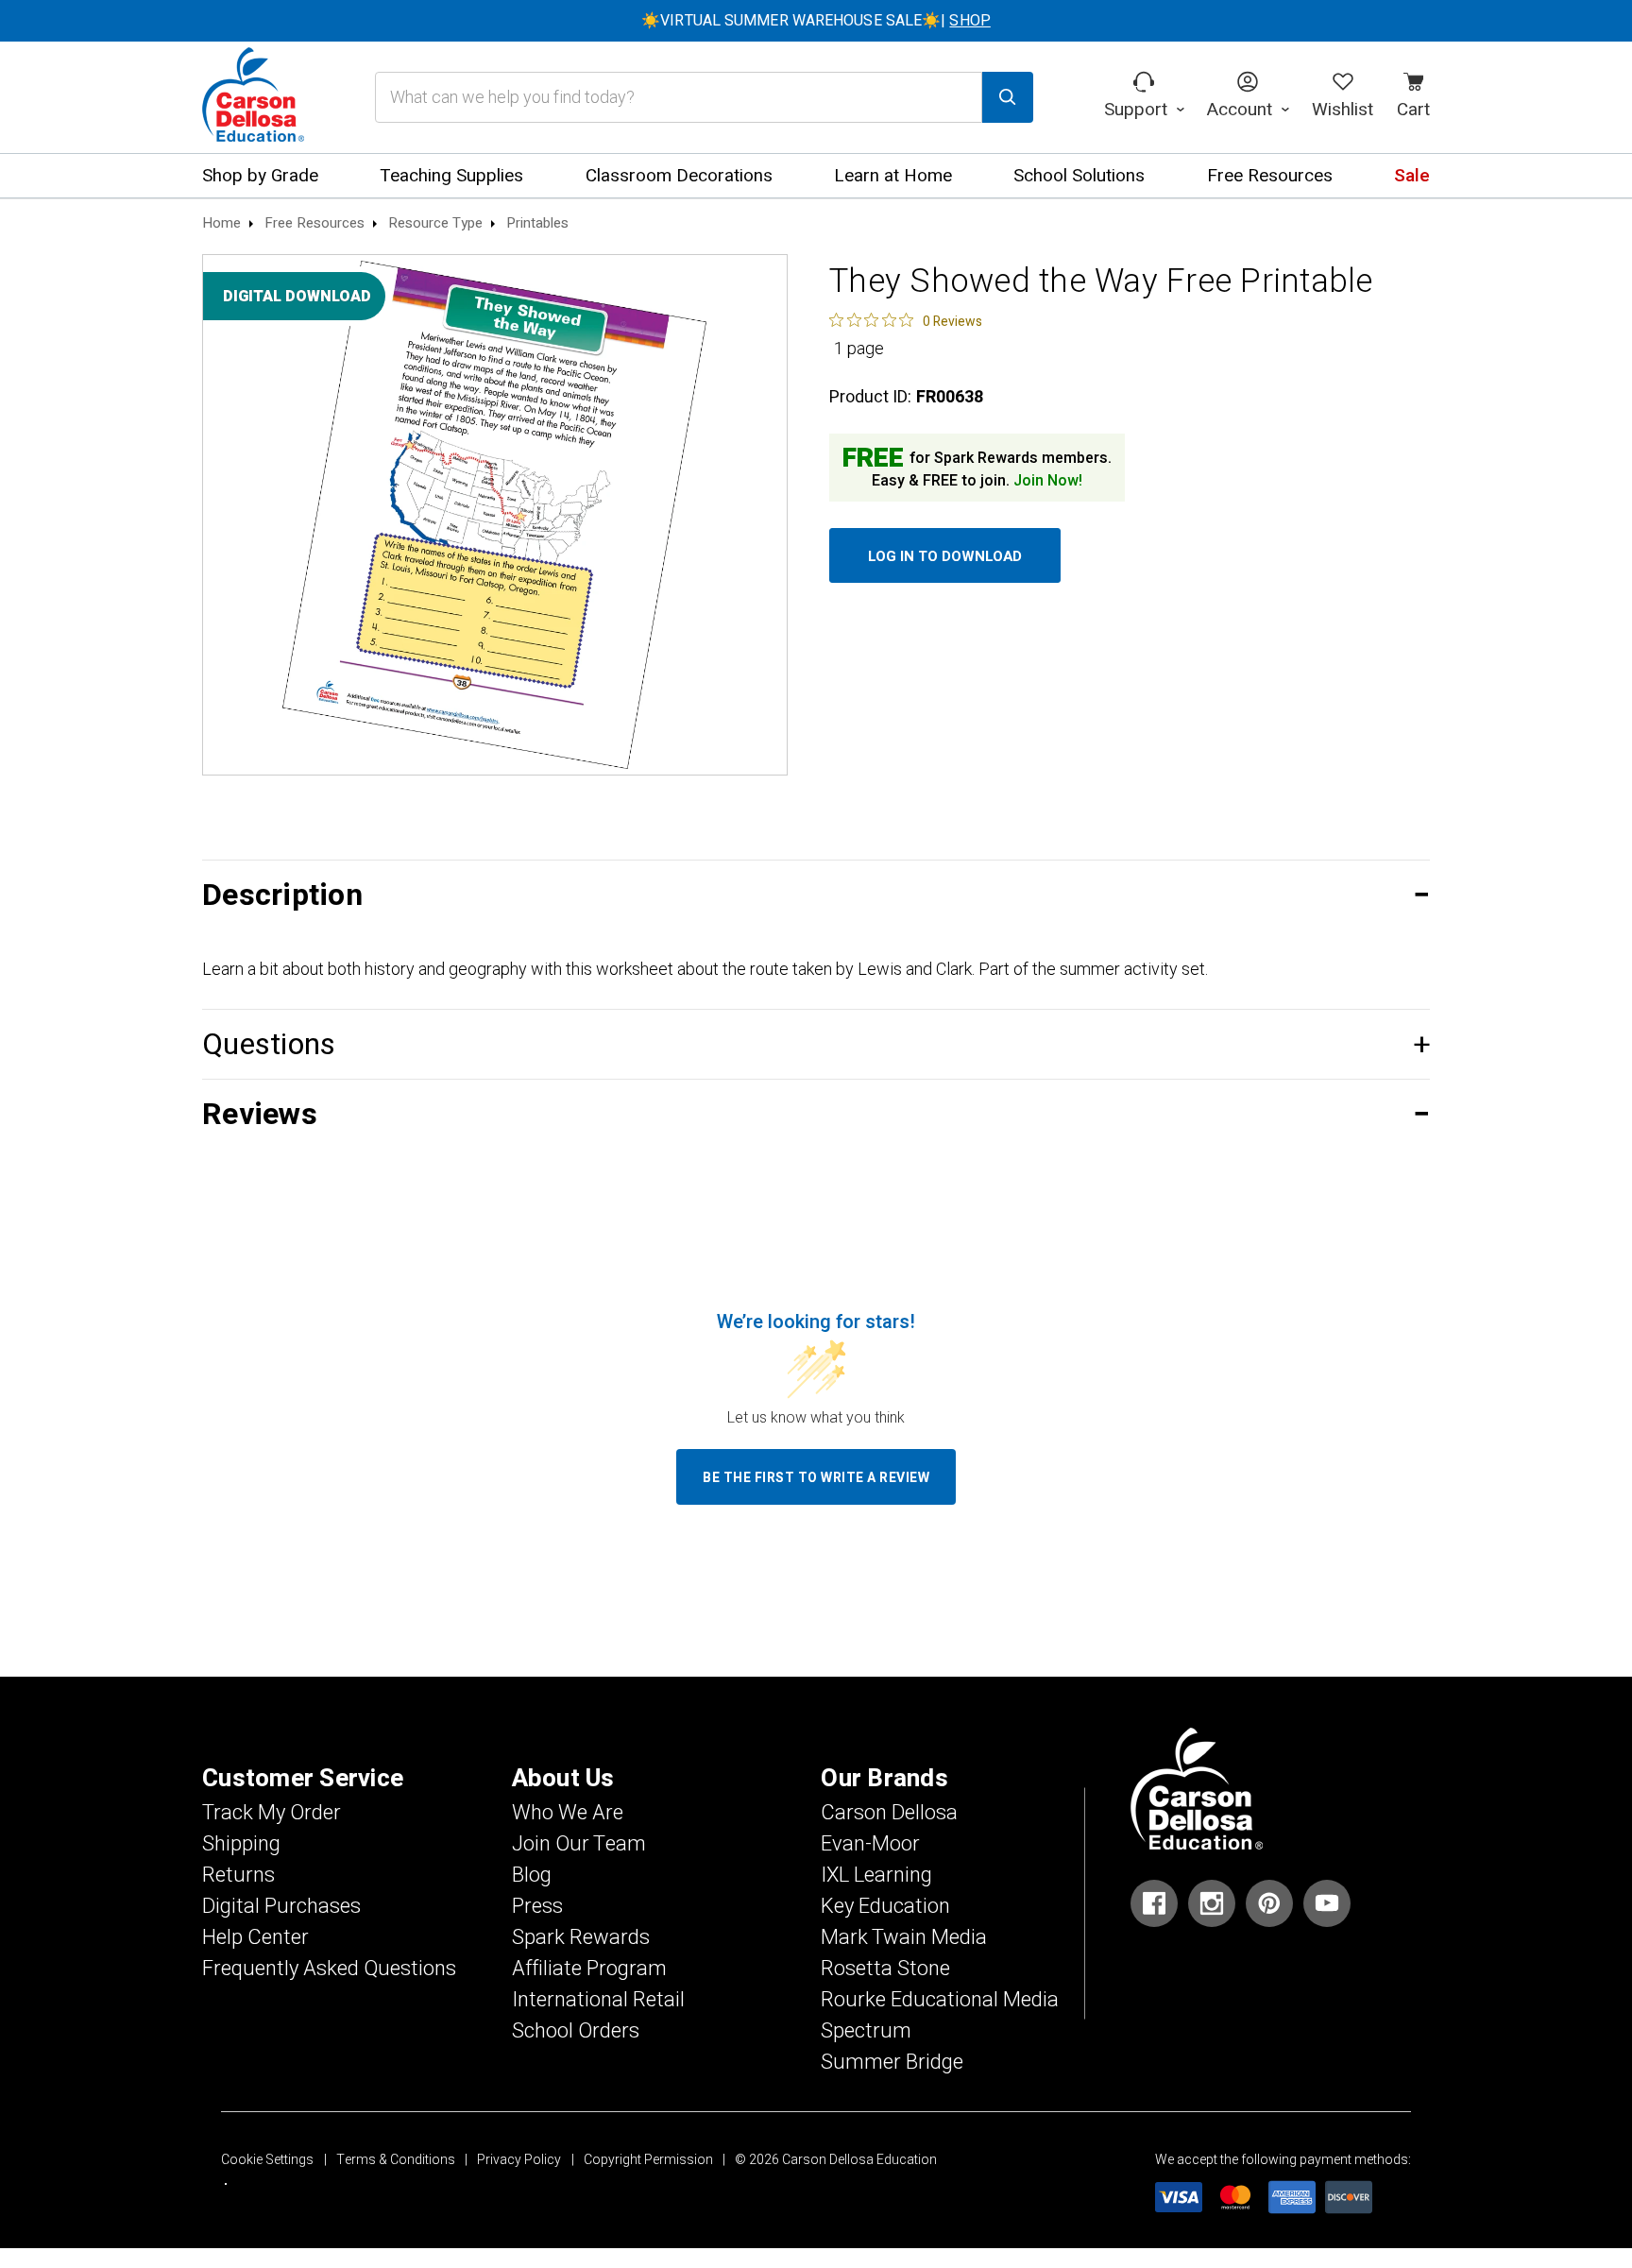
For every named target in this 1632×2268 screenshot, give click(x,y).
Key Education (885, 1906)
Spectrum (866, 2031)
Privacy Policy (519, 2160)
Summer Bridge (892, 2062)
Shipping (241, 1844)
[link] (906, 320)
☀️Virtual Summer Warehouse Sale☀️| (816, 21)
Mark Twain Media (904, 1937)
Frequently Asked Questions (329, 1969)
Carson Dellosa (889, 1813)
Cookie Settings (267, 2160)
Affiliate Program (589, 1969)
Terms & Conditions (396, 2160)
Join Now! (1048, 481)
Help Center (255, 1937)
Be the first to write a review (816, 1478)
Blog (532, 1875)
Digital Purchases (281, 1906)
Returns (238, 1875)
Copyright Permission (648, 2160)
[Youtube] (1327, 1903)
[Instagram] (1212, 1903)
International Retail (598, 2000)
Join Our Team (579, 1844)
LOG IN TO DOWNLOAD (945, 556)
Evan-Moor (870, 1844)
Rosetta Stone (885, 1969)
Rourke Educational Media (940, 2000)
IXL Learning (876, 1875)
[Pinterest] (1269, 1903)
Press (537, 1906)
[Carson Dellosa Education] (253, 97)
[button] (816, 895)
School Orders (576, 2031)
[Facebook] (1154, 1903)
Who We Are (568, 1813)
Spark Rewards (581, 1937)
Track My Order (272, 1813)
